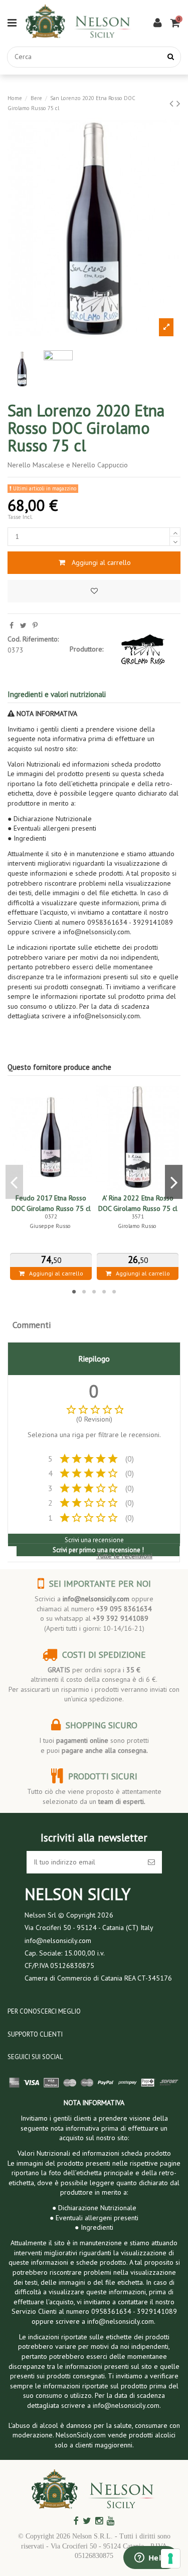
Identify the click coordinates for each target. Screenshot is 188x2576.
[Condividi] (12, 625)
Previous (14, 1182)
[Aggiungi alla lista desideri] (94, 591)
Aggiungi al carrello (101, 562)
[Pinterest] (35, 625)
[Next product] (178, 103)
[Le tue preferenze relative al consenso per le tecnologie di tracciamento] (170, 2558)
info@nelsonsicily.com (96, 1599)
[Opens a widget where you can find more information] (150, 2558)
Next (174, 1182)
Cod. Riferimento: (33, 639)
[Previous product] (173, 103)
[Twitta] (23, 625)
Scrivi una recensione (94, 1540)
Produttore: (86, 649)
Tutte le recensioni (124, 1556)
